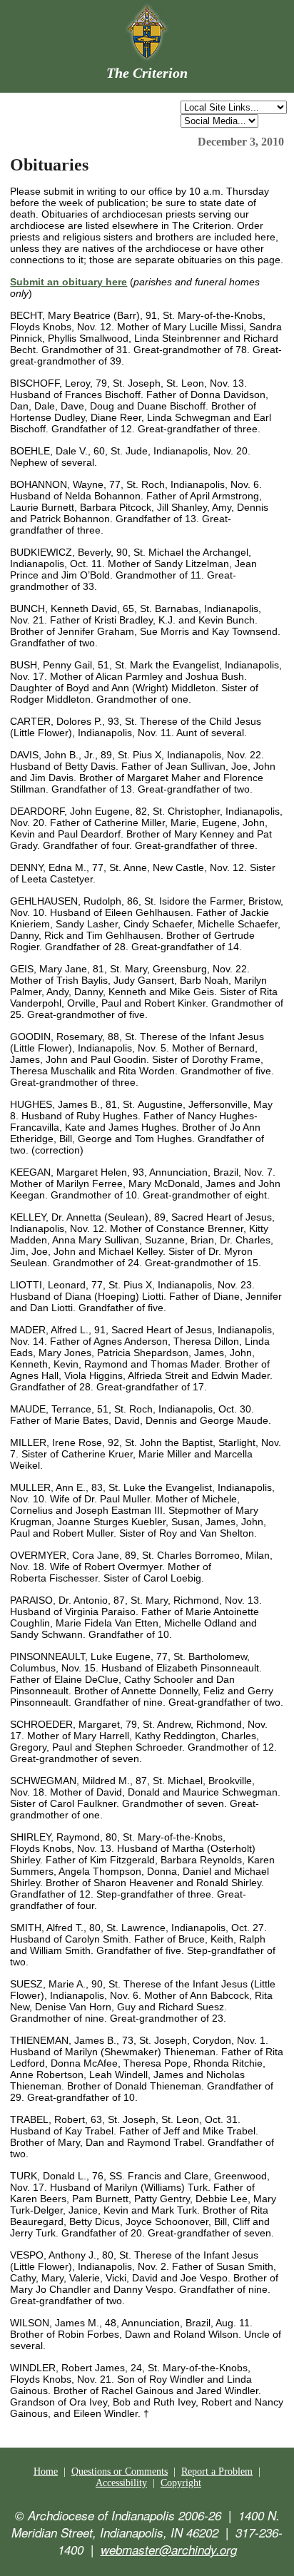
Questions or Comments (120, 2471)
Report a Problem (217, 2471)
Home (46, 2471)
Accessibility (121, 2483)
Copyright (181, 2483)
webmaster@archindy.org (169, 2550)
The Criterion (147, 73)
